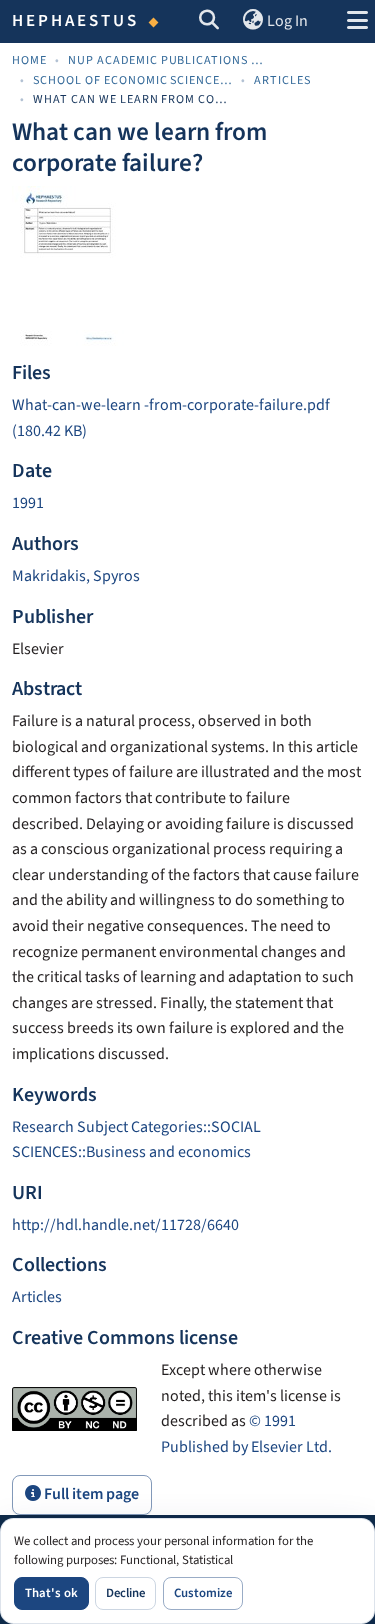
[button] (209, 22)
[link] (187, 418)
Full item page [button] (90, 1494)
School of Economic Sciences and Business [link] (133, 80)
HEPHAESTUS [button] (76, 21)
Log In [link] (287, 21)
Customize (203, 1593)
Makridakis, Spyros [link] (76, 576)
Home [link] (29, 60)
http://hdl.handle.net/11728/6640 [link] (125, 1225)
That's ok (51, 1593)
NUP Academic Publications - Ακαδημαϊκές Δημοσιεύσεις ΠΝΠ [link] (168, 60)
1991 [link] (28, 503)
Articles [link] (282, 80)
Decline (125, 1593)
